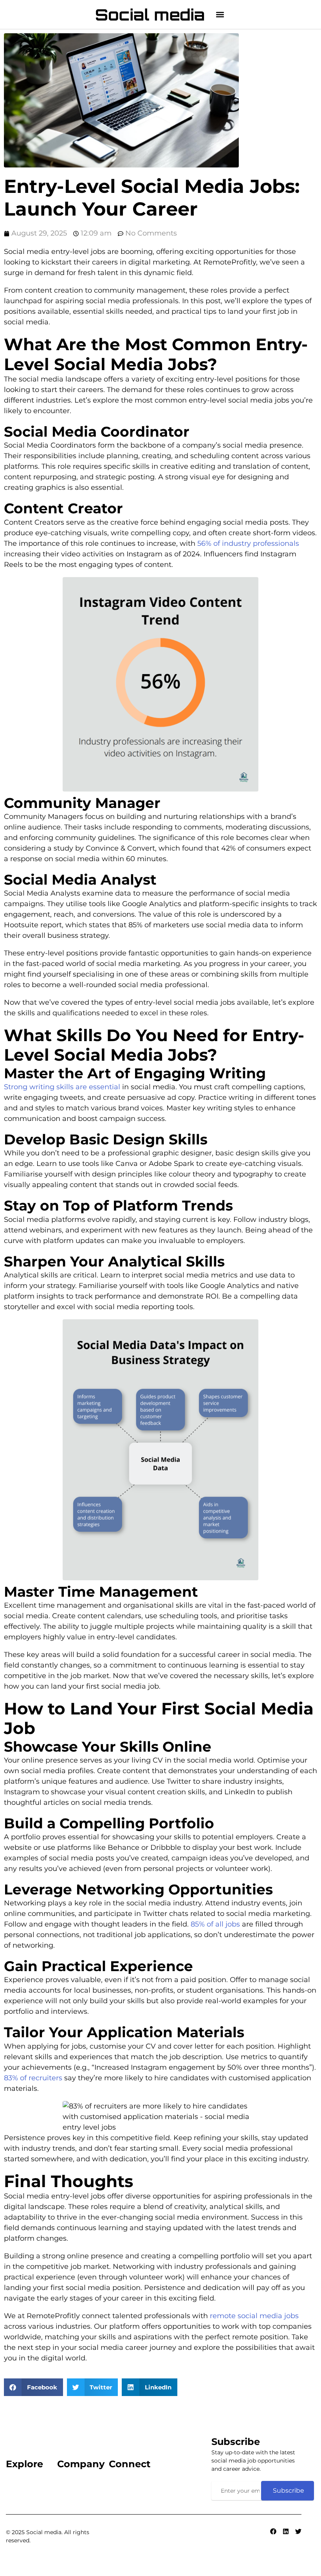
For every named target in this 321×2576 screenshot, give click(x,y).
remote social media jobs (254, 2316)
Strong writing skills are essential (62, 1087)
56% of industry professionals (248, 543)
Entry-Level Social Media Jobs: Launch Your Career (152, 198)
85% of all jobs (215, 1924)
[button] (220, 15)
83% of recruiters (33, 2078)
